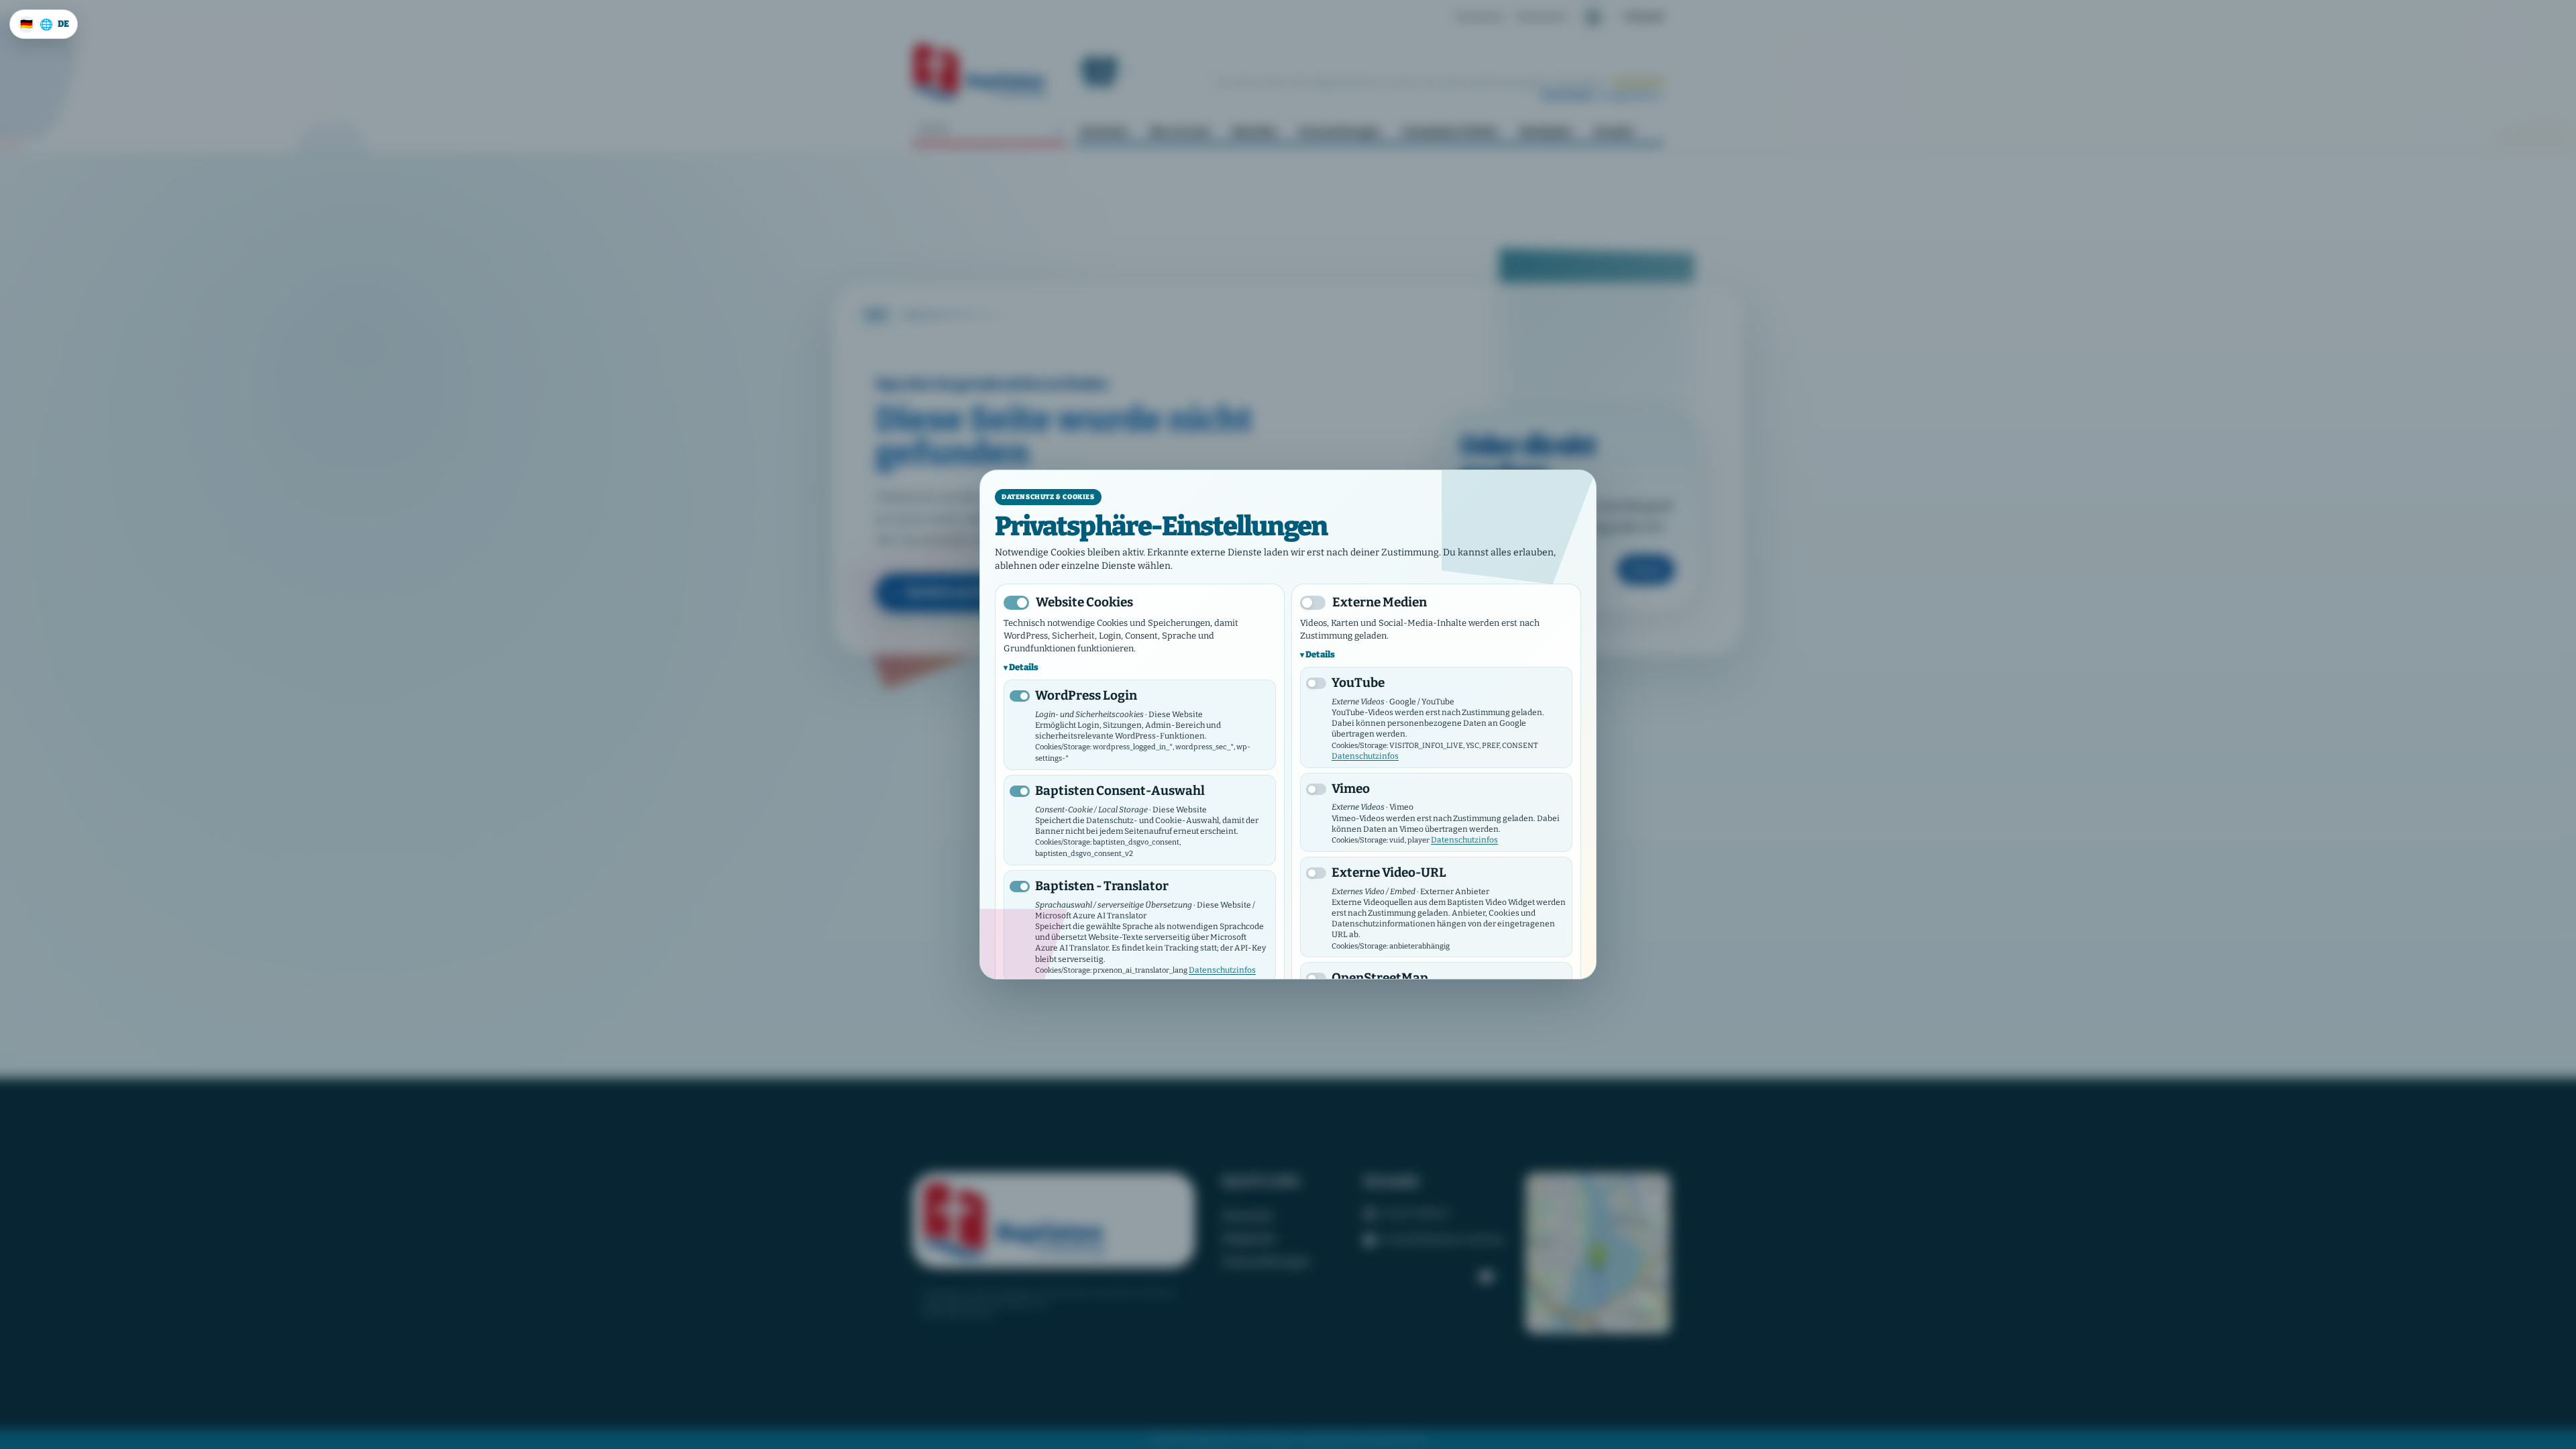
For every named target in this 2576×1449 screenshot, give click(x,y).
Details (1024, 667)
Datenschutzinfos (1222, 970)
